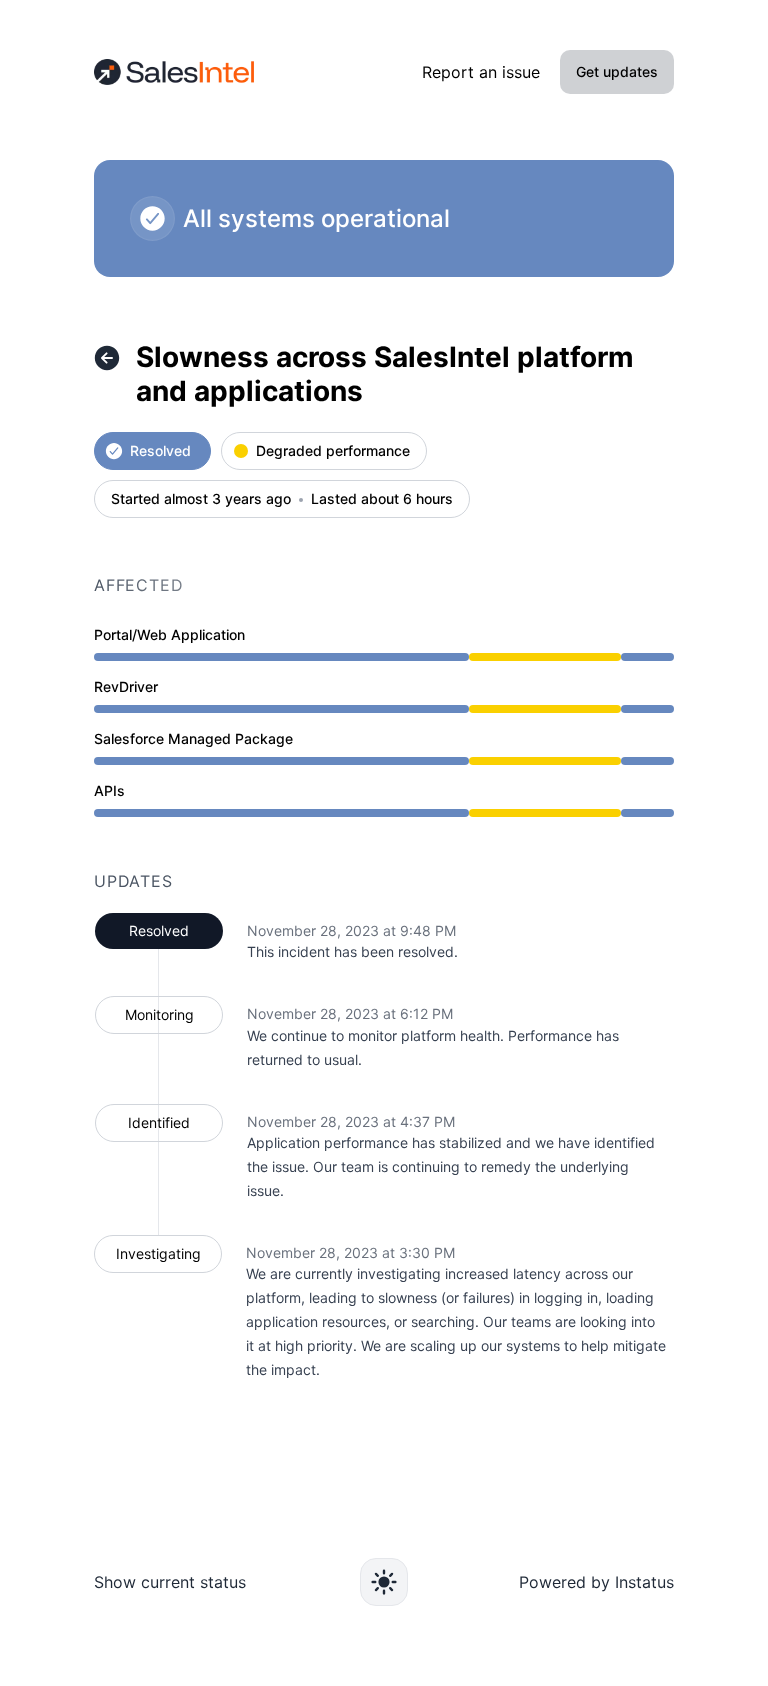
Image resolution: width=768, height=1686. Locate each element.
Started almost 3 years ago (201, 499)
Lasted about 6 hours (382, 499)
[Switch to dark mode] (384, 1582)
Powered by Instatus (596, 1582)
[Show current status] (107, 358)
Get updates (617, 71)
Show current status (170, 1582)
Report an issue (481, 72)
